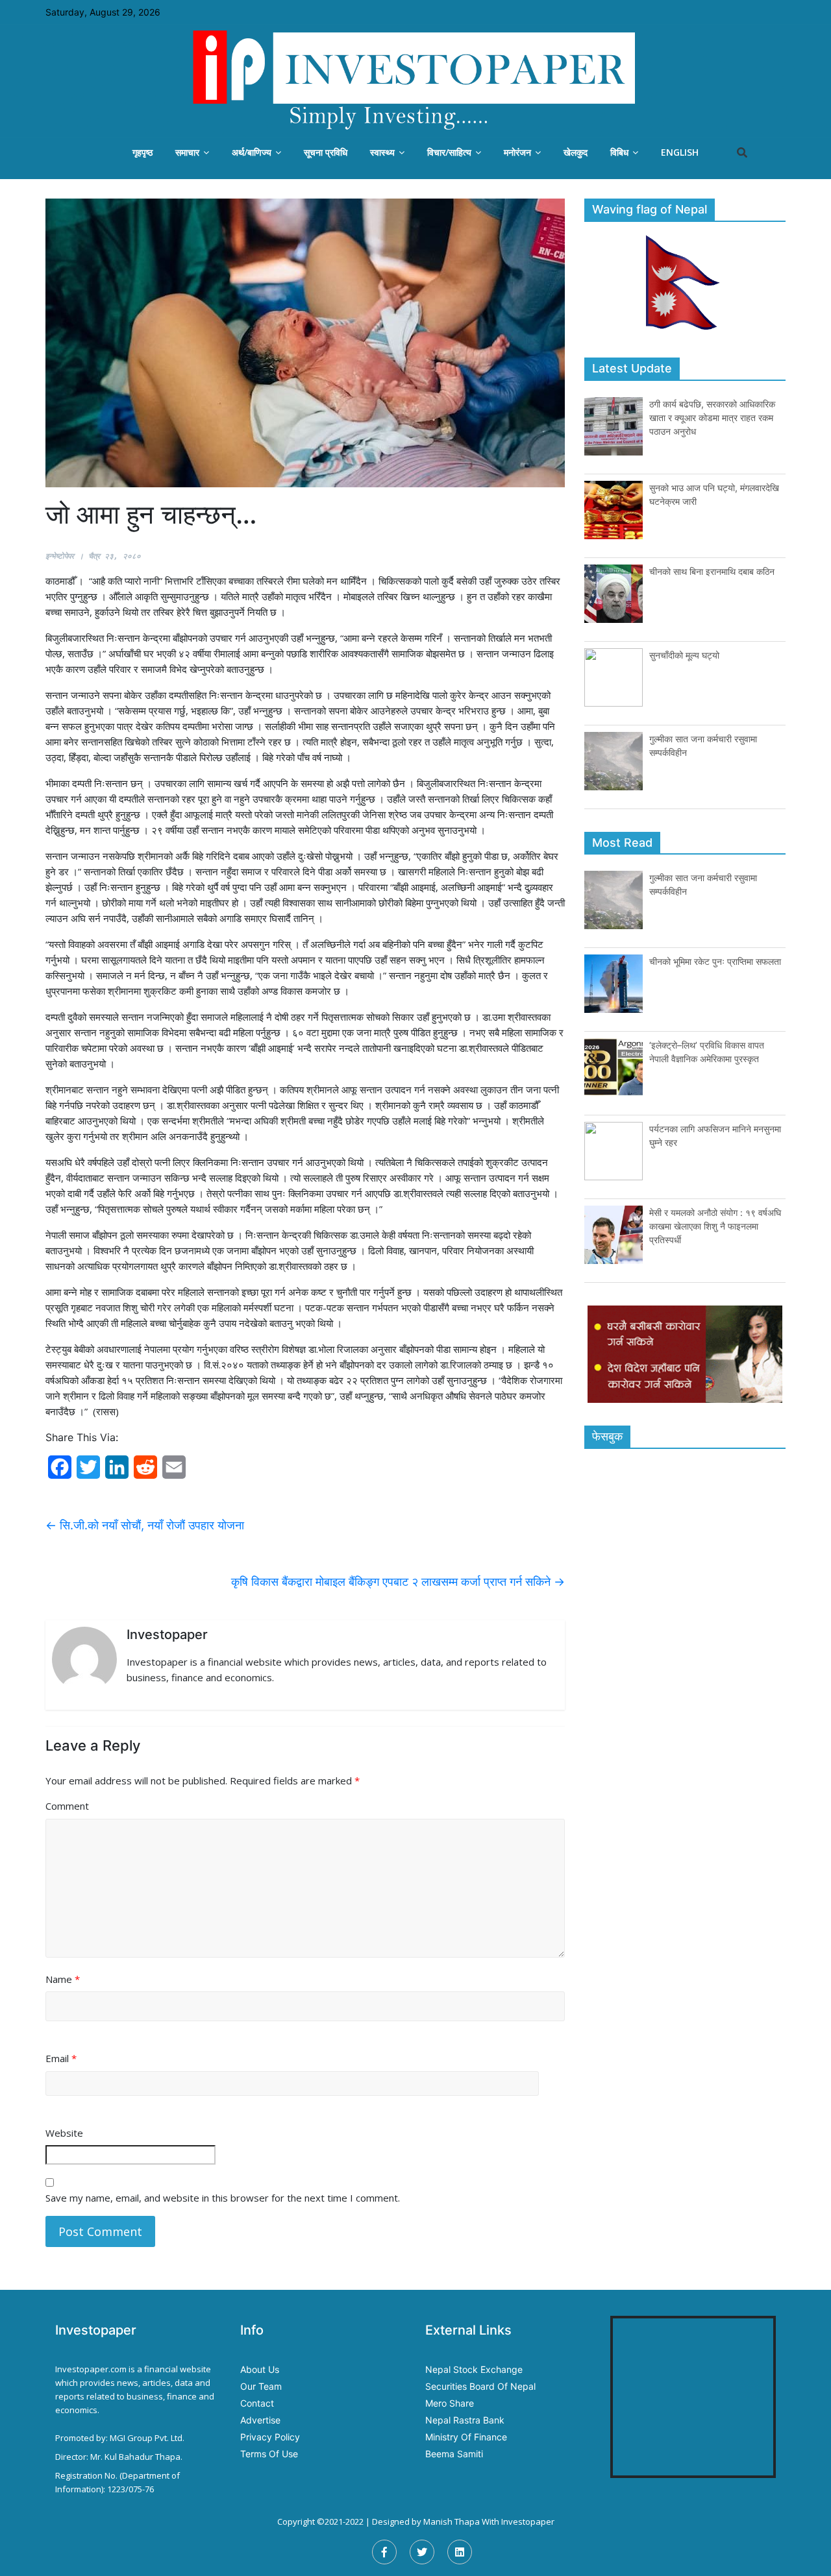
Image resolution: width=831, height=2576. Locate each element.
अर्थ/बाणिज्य (252, 152)
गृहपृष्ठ (143, 152)
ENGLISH (680, 152)
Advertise (260, 2420)
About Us (260, 2369)
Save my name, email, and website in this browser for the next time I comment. (223, 2198)
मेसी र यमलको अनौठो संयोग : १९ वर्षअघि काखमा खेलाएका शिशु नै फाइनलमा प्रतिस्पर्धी (715, 1226)
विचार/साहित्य (449, 152)
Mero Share (450, 2403)
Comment (67, 1806)
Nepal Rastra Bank (465, 2420)
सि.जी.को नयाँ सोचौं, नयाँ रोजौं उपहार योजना (145, 1525)
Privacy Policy (270, 2437)
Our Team (261, 2386)
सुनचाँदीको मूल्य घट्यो (684, 655)
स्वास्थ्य (382, 152)
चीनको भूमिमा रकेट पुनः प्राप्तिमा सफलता (715, 961)
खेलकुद (576, 152)
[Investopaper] (415, 80)
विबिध (619, 152)
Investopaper (528, 2521)
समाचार (187, 152)
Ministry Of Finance (466, 2437)
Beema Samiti (454, 2454)
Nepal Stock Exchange (474, 2369)
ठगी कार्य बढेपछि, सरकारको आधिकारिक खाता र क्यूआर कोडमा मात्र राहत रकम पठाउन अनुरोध (712, 418)
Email (61, 2058)
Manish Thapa (452, 2521)
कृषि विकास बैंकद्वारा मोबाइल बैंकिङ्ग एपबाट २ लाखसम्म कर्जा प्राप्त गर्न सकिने (398, 1582)
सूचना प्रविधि (326, 152)
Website (64, 2133)
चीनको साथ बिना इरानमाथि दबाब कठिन (712, 571)
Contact (257, 2403)
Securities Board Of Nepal (480, 2386)
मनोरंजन (517, 152)
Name (63, 1979)
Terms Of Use (269, 2454)
